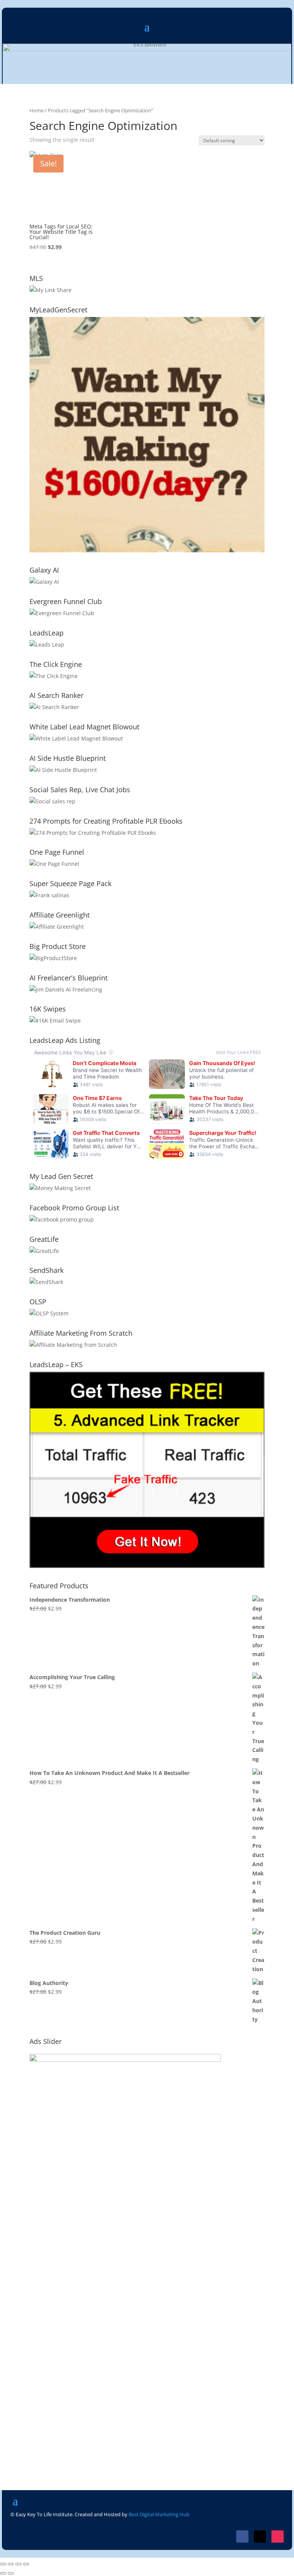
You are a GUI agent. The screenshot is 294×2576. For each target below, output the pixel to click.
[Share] (18, 2564)
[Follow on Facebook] (242, 2537)
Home (37, 110)
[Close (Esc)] (26, 2564)
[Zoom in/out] (3, 2564)
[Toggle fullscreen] (11, 2564)
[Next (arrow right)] (11, 2573)
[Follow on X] (260, 2537)
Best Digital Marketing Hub (159, 2514)
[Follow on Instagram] (278, 2537)
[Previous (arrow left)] (3, 2573)
